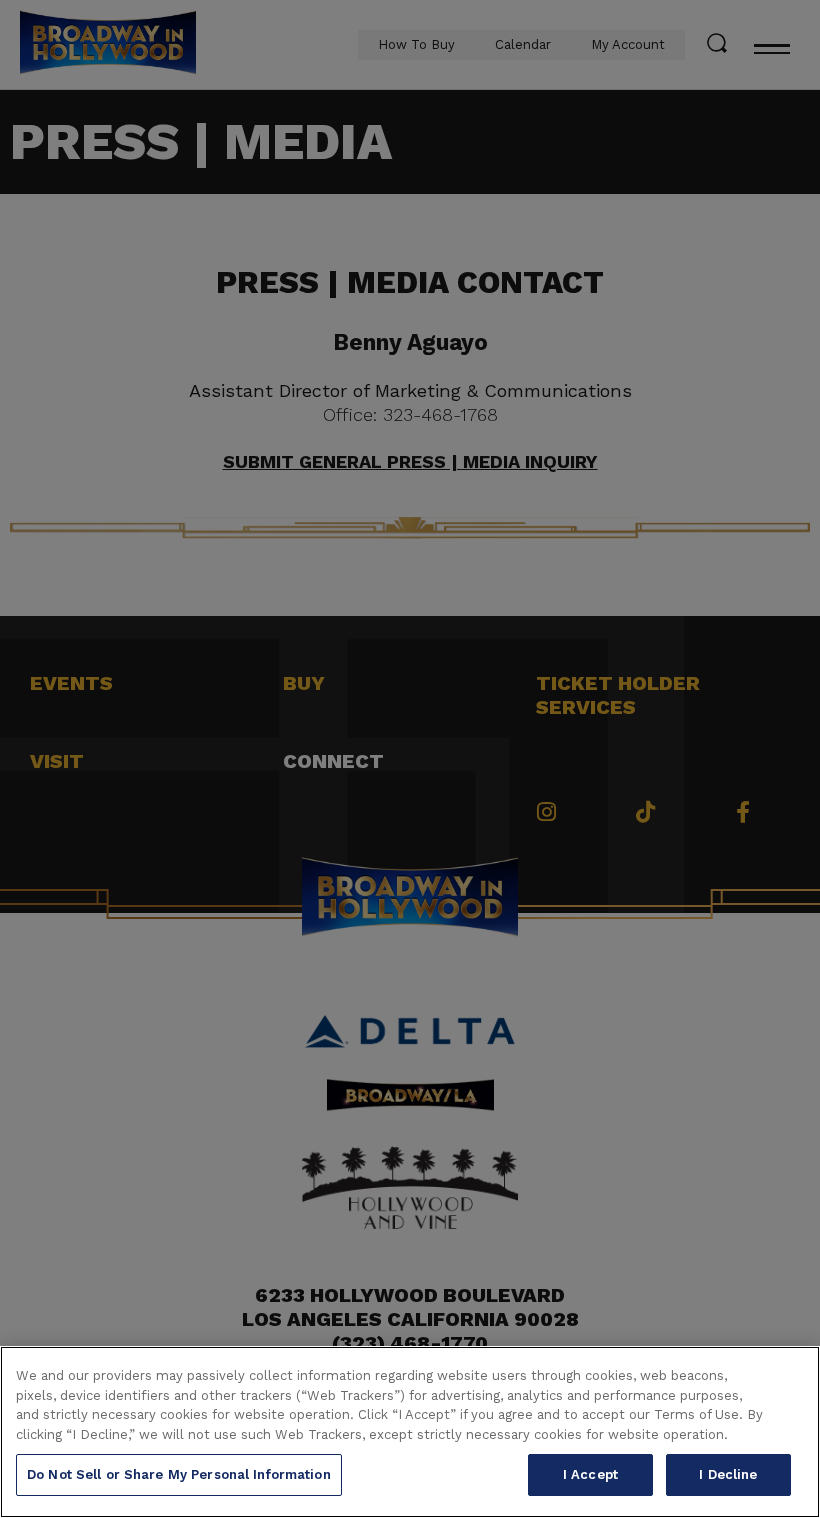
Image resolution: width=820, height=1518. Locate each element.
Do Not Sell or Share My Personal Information (179, 1474)
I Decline (728, 1474)
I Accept (590, 1474)
